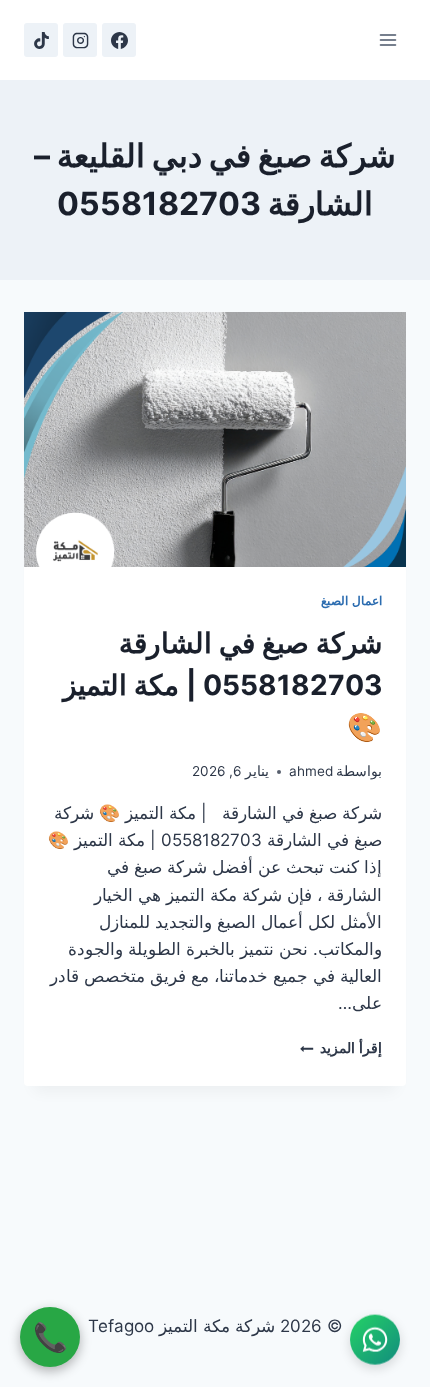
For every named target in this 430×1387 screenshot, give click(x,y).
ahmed (311, 771)
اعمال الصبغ (351, 600)
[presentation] (215, 439)
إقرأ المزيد (341, 1048)
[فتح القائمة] (387, 39)
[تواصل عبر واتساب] (375, 1341)
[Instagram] (80, 40)
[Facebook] (119, 40)
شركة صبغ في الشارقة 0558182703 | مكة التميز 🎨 (222, 685)
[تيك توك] (41, 40)
